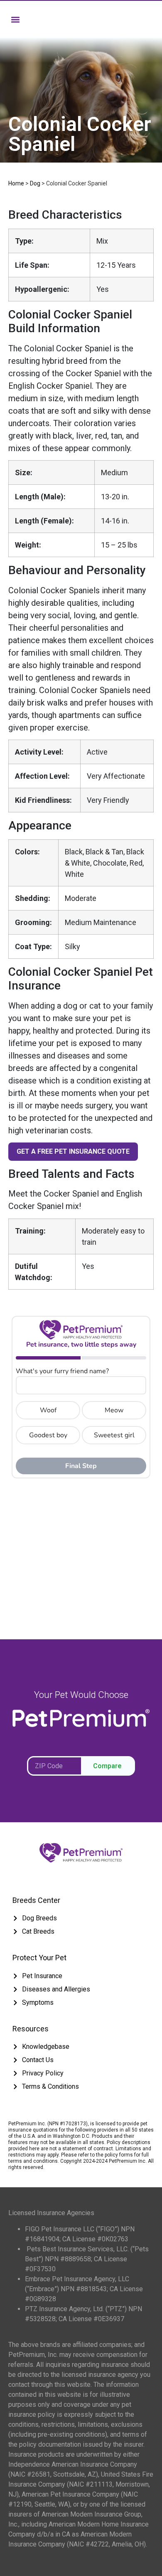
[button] (15, 19)
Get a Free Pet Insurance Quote (73, 1151)
